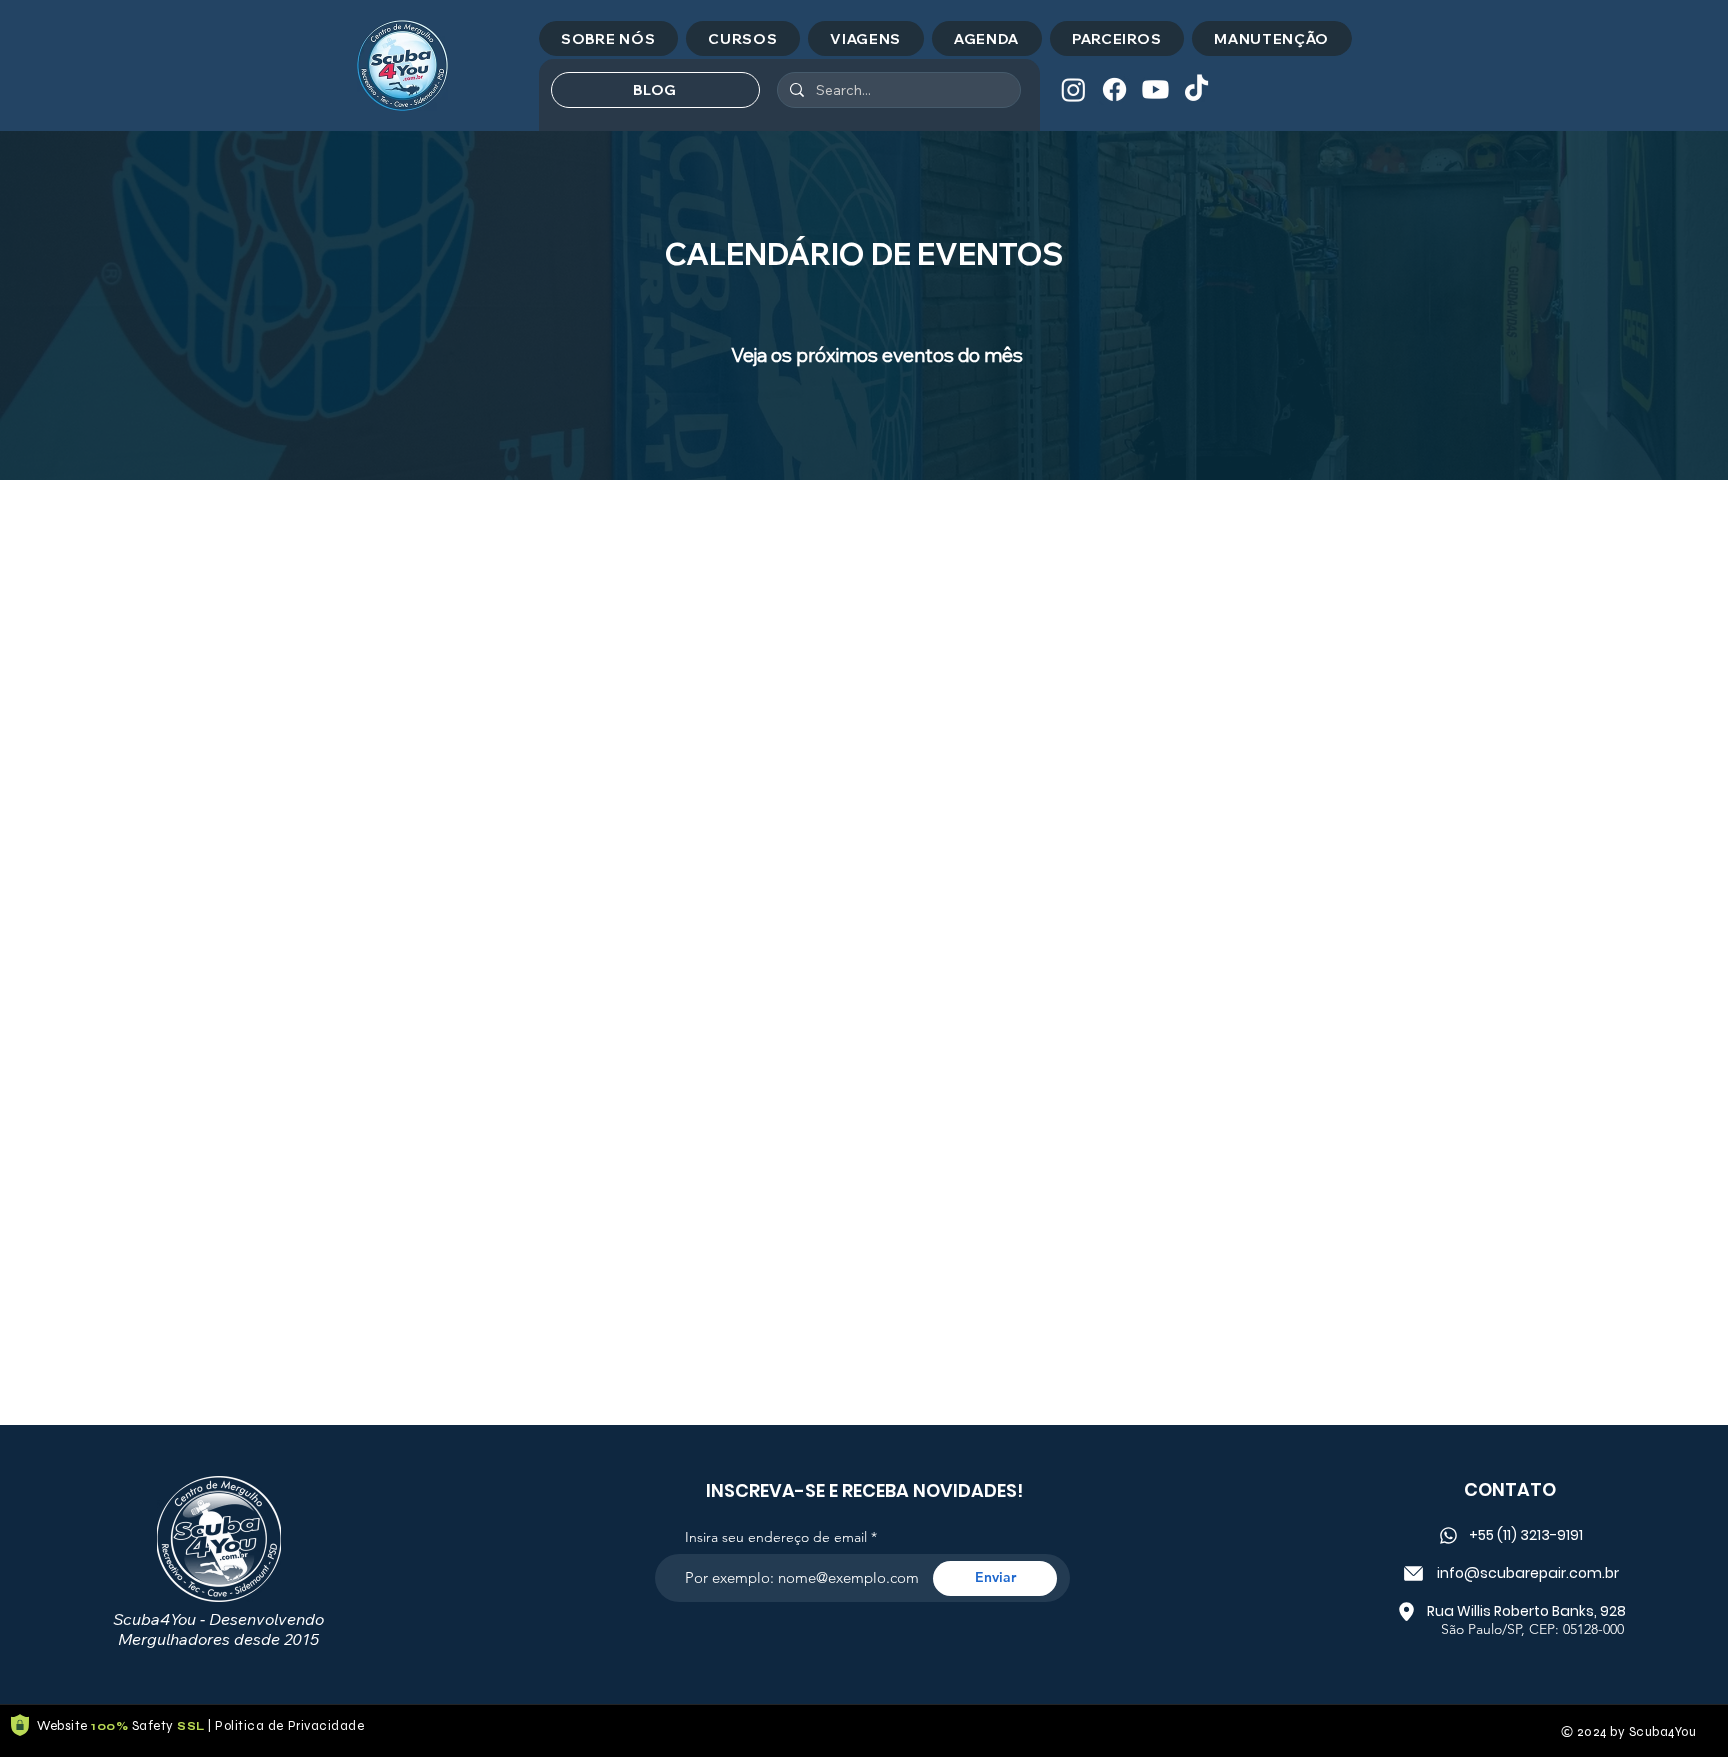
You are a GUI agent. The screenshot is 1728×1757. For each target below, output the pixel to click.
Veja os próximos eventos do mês (877, 355)
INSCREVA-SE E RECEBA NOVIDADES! (864, 1490)
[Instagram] (1073, 89)
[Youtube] (1155, 89)
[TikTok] (1196, 89)
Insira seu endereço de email (776, 1537)
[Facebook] (1114, 89)
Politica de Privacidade (289, 1726)
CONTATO (1510, 1489)
